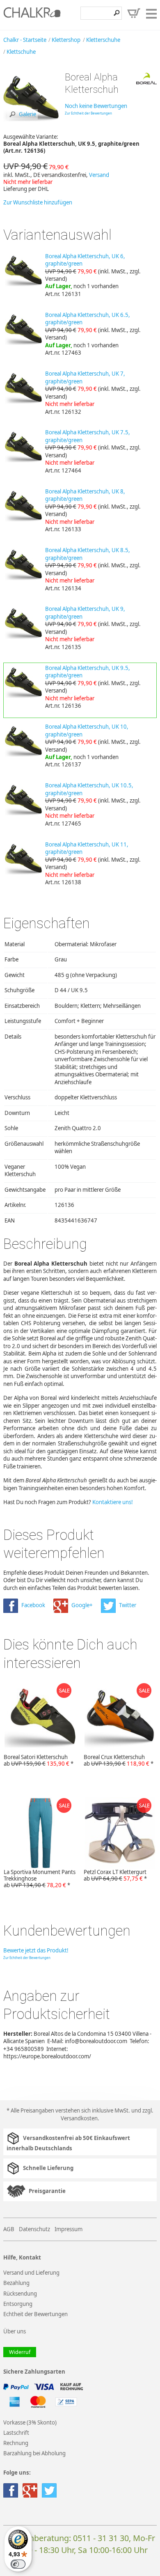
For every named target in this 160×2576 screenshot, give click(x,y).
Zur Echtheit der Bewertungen (88, 113)
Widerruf (20, 2352)
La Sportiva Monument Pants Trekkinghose (40, 1879)
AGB (9, 2229)
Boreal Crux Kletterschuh (119, 1760)
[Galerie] (31, 124)
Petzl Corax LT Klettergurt (115, 1875)
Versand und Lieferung (31, 2273)
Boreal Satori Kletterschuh (39, 1760)
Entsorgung (18, 2304)
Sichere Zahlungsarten (34, 2372)
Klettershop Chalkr (32, 15)
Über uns (15, 2331)
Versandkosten (79, 2118)
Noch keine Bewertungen (96, 106)
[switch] (18, 2564)
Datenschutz (34, 2229)
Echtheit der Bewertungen (35, 2314)
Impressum (69, 2229)
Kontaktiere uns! (113, 1502)
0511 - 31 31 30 (101, 2538)
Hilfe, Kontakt (22, 2258)
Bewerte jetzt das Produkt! (36, 1950)
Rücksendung (20, 2294)
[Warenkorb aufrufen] (134, 13)
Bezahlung (16, 2283)
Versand (99, 175)
